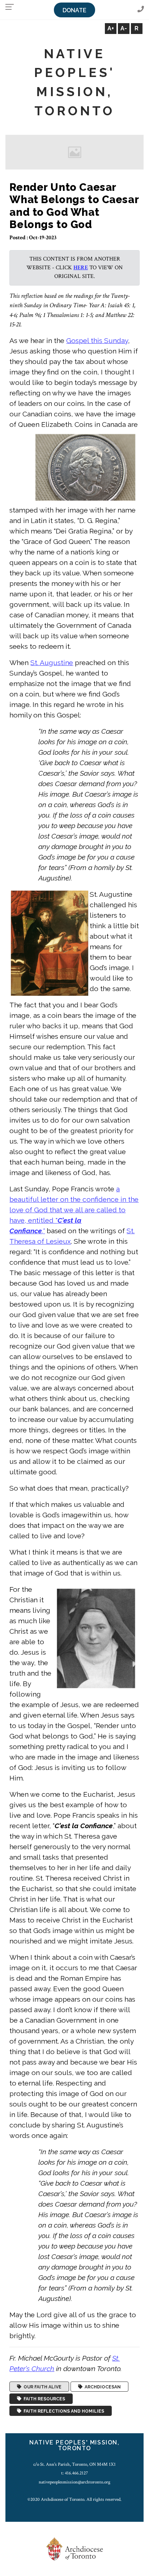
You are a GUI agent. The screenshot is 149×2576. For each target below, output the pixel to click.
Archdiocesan (102, 2387)
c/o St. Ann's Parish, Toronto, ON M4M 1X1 (74, 2464)
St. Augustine (52, 663)
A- (124, 28)
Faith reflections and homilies (63, 2411)
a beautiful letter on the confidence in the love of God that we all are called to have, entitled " (74, 1210)
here (81, 268)
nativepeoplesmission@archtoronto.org (74, 2482)
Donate (74, 10)
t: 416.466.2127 (74, 2473)
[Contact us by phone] (141, 10)
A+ (111, 28)
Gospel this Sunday (97, 340)
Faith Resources (43, 2399)
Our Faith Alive (41, 2387)
